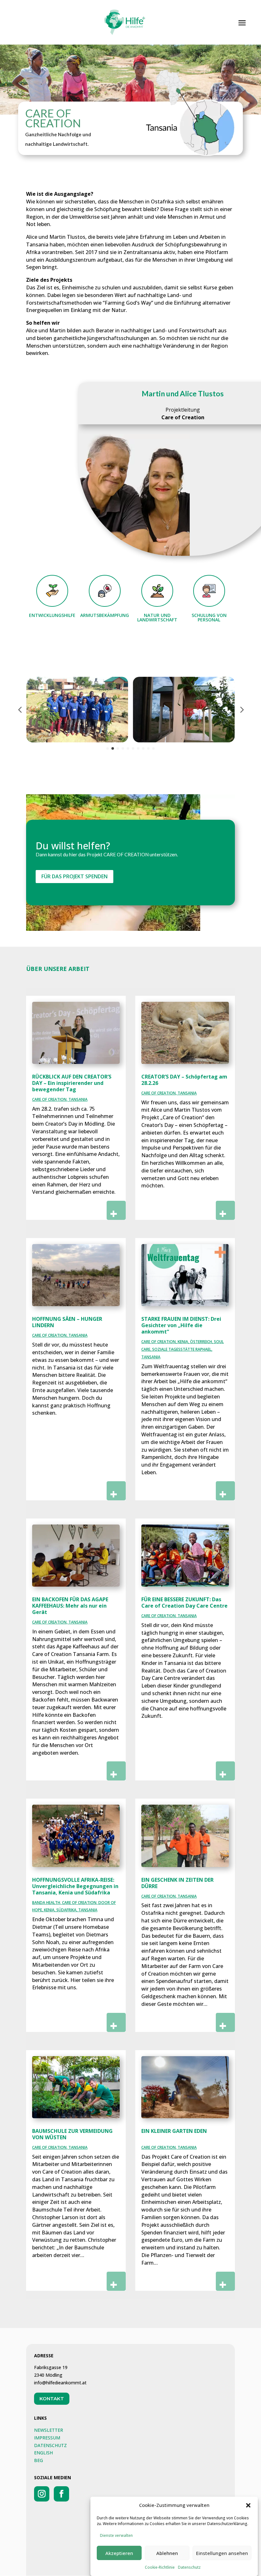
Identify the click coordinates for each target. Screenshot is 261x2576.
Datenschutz (189, 2567)
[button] (248, 2505)
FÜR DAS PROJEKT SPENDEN (74, 876)
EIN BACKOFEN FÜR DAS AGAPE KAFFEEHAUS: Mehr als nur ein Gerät (70, 1606)
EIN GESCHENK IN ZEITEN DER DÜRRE (177, 1883)
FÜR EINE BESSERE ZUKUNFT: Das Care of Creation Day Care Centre (184, 1603)
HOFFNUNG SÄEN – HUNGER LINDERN (67, 1322)
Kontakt (52, 2399)
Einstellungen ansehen (222, 2553)
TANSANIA (78, 1099)
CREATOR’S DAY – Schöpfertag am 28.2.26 (184, 1080)
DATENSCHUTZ (50, 2445)
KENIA (183, 1342)
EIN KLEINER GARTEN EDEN (174, 2131)
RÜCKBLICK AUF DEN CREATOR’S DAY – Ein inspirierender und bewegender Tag (72, 1083)
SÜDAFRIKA (66, 1910)
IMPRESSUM (47, 2438)
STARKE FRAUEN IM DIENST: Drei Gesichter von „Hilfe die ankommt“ (181, 1325)
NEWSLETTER (49, 2430)
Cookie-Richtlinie (160, 2567)
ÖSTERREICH (201, 1342)
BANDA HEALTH (46, 1903)
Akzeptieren (119, 2553)
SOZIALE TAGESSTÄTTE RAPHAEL (182, 1349)
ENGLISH (43, 2453)
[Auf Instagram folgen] (42, 2494)
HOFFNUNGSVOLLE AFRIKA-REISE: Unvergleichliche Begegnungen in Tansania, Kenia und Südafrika (75, 1886)
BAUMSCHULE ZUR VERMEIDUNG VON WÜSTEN (72, 2134)
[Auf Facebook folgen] (61, 2494)
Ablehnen (167, 2553)
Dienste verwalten (116, 2535)
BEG (39, 2460)
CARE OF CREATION (49, 1099)
